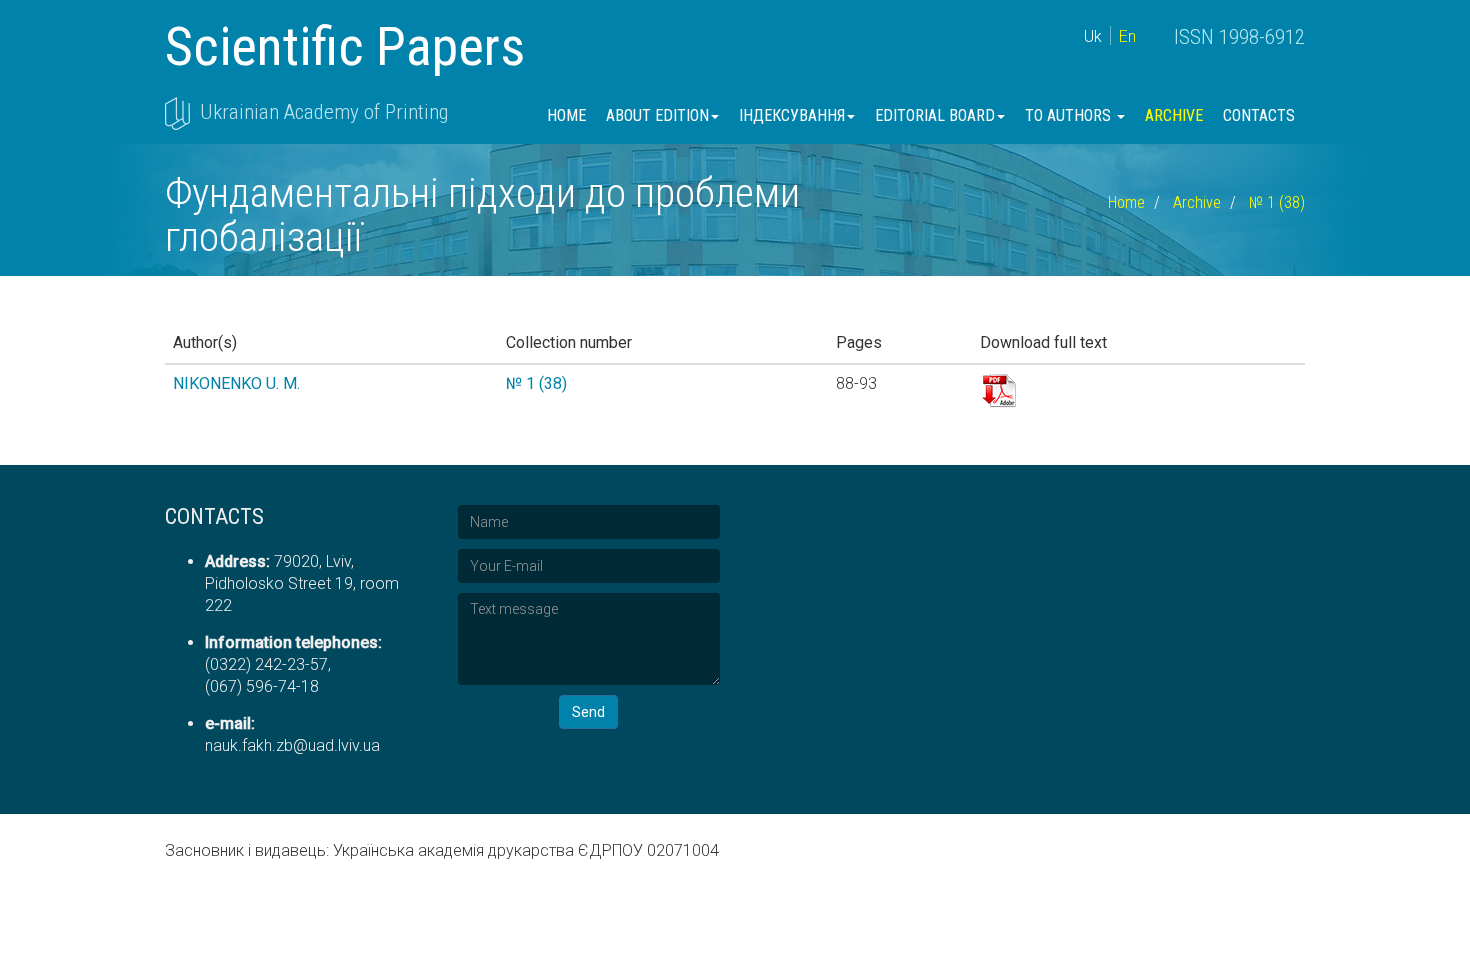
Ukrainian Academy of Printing (324, 112)
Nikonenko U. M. (236, 383)
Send (588, 712)
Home (566, 115)
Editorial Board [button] (935, 115)
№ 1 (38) (1277, 202)
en (1127, 36)
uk (1093, 36)
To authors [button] (1070, 115)
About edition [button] (657, 115)
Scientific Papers (345, 46)
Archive (1174, 115)
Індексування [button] (792, 115)
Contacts (1259, 115)
